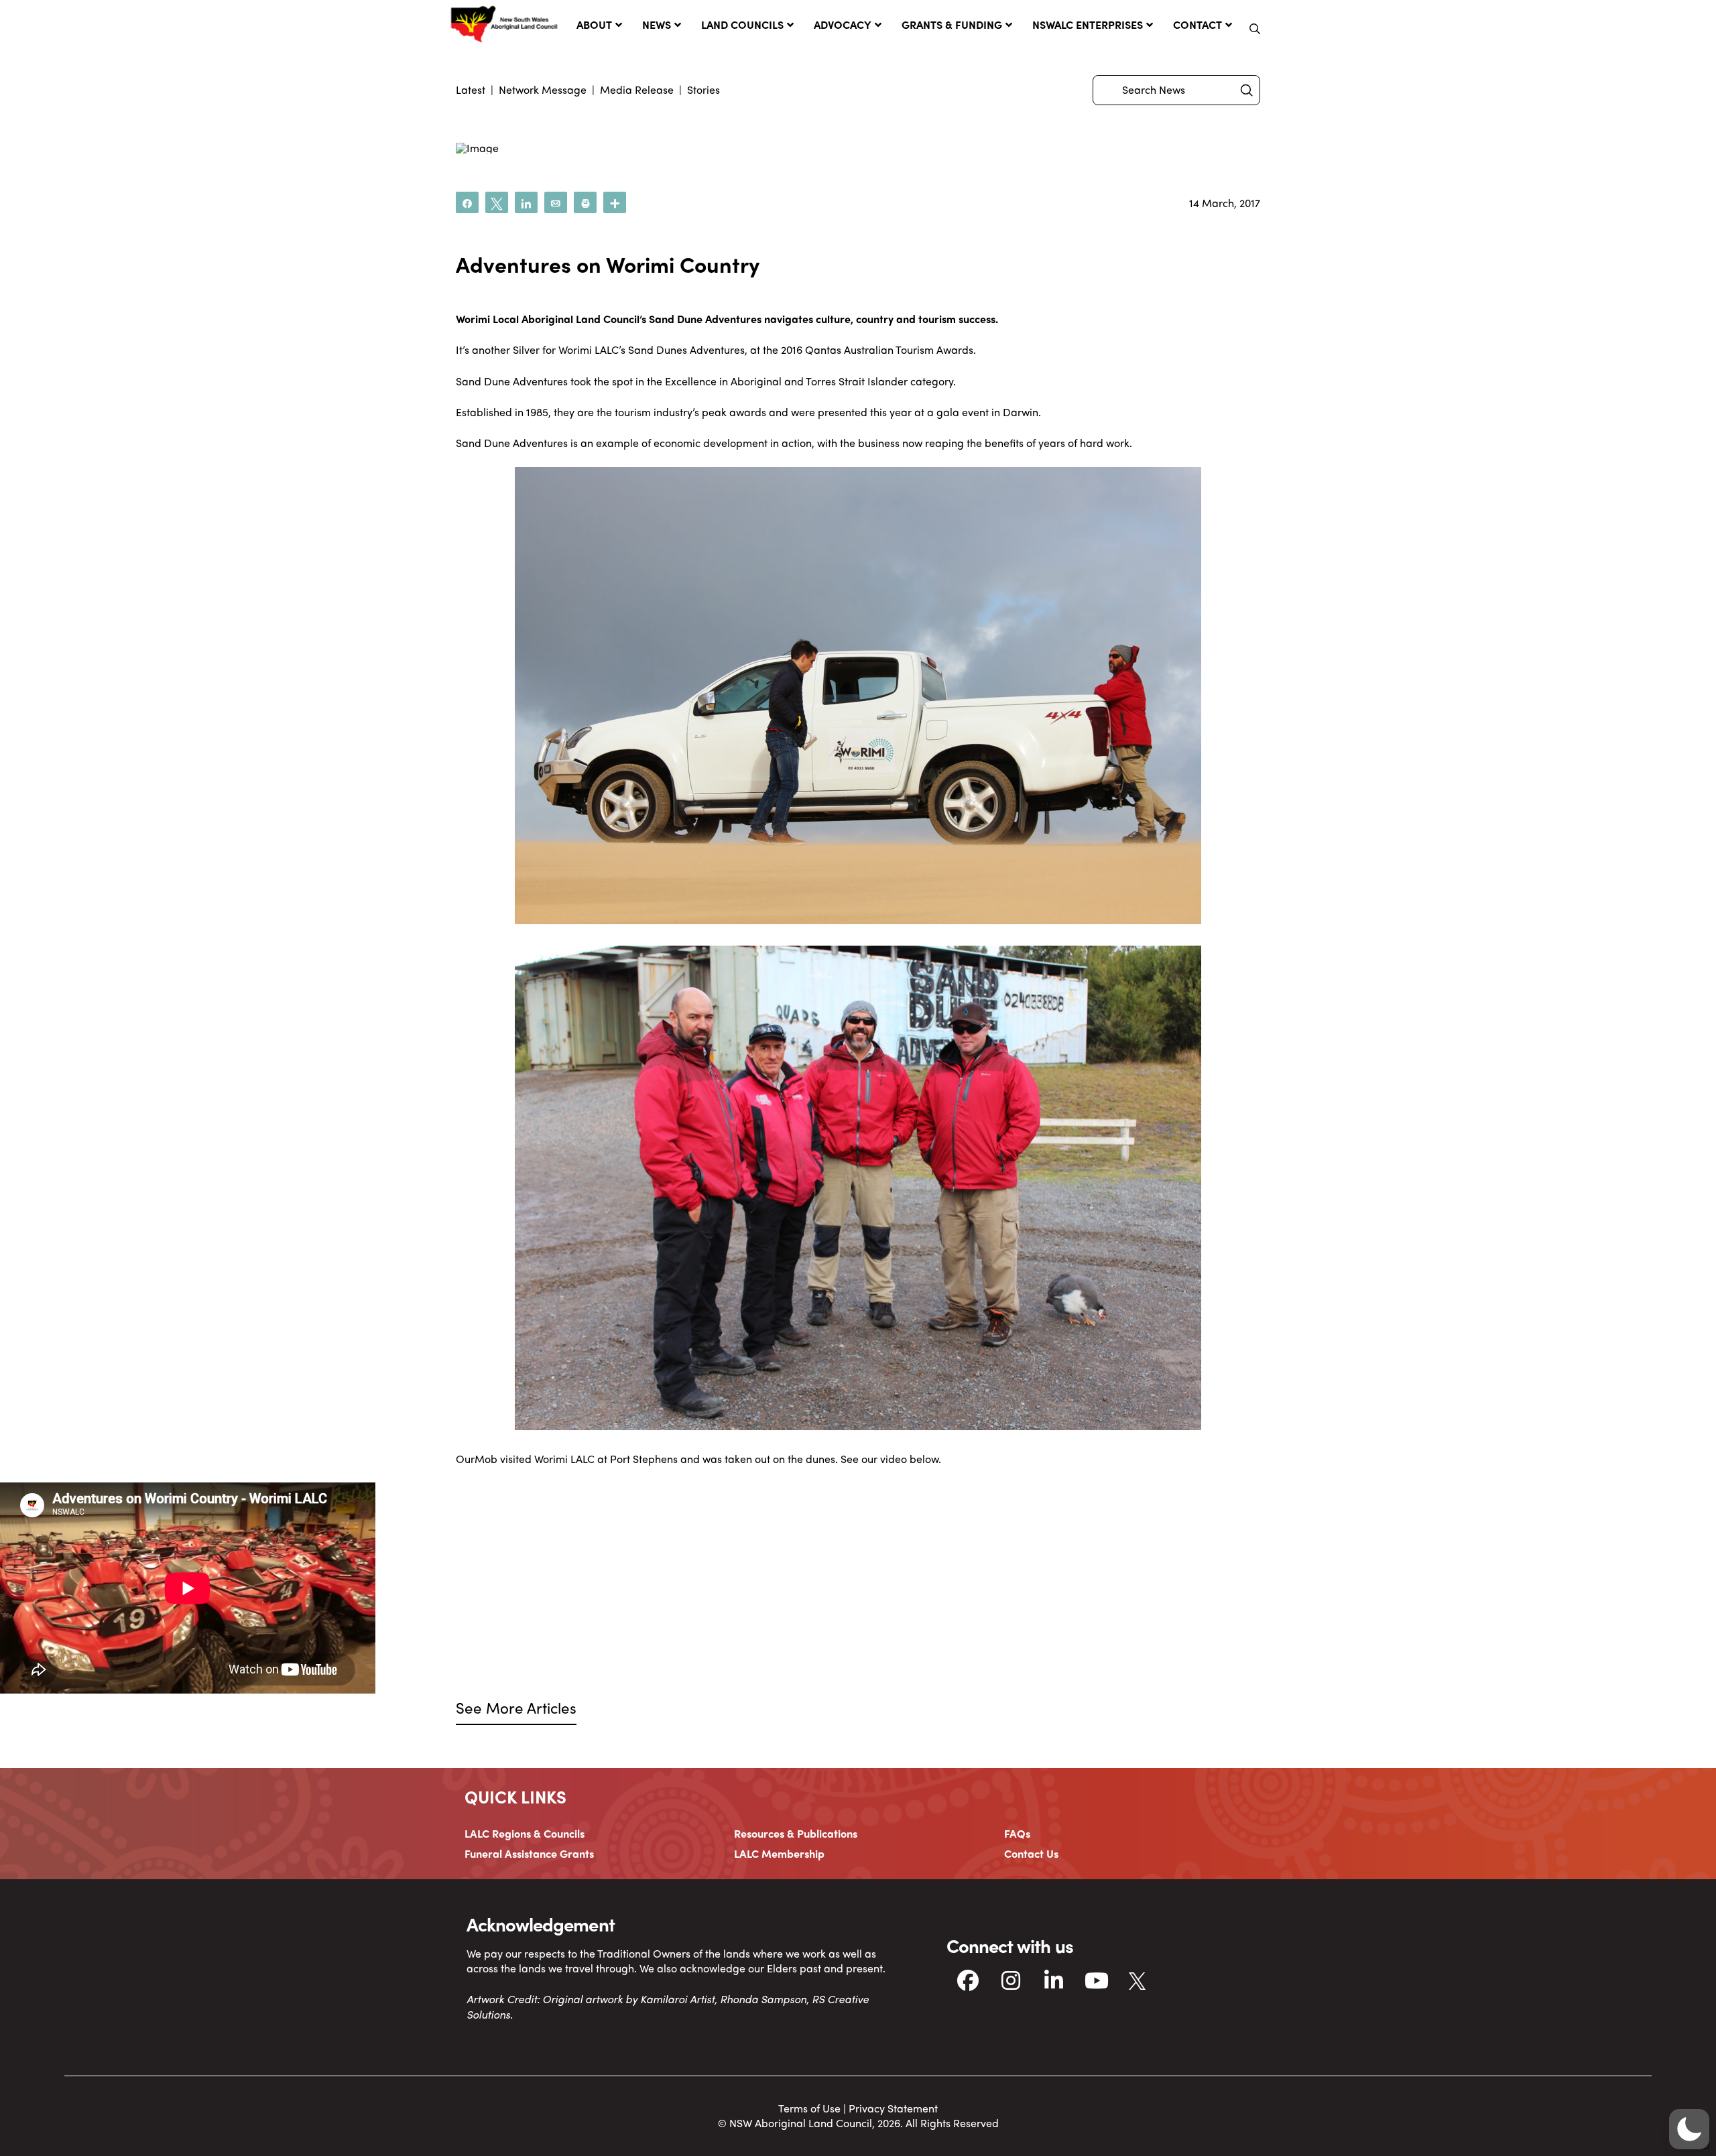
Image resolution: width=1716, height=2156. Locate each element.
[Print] (585, 202)
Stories (703, 89)
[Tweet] (497, 202)
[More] (615, 202)
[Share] (467, 202)
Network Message (543, 89)
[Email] (556, 202)
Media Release (637, 89)
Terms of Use (809, 2108)
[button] (1255, 29)
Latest (471, 89)
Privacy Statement (893, 2108)
